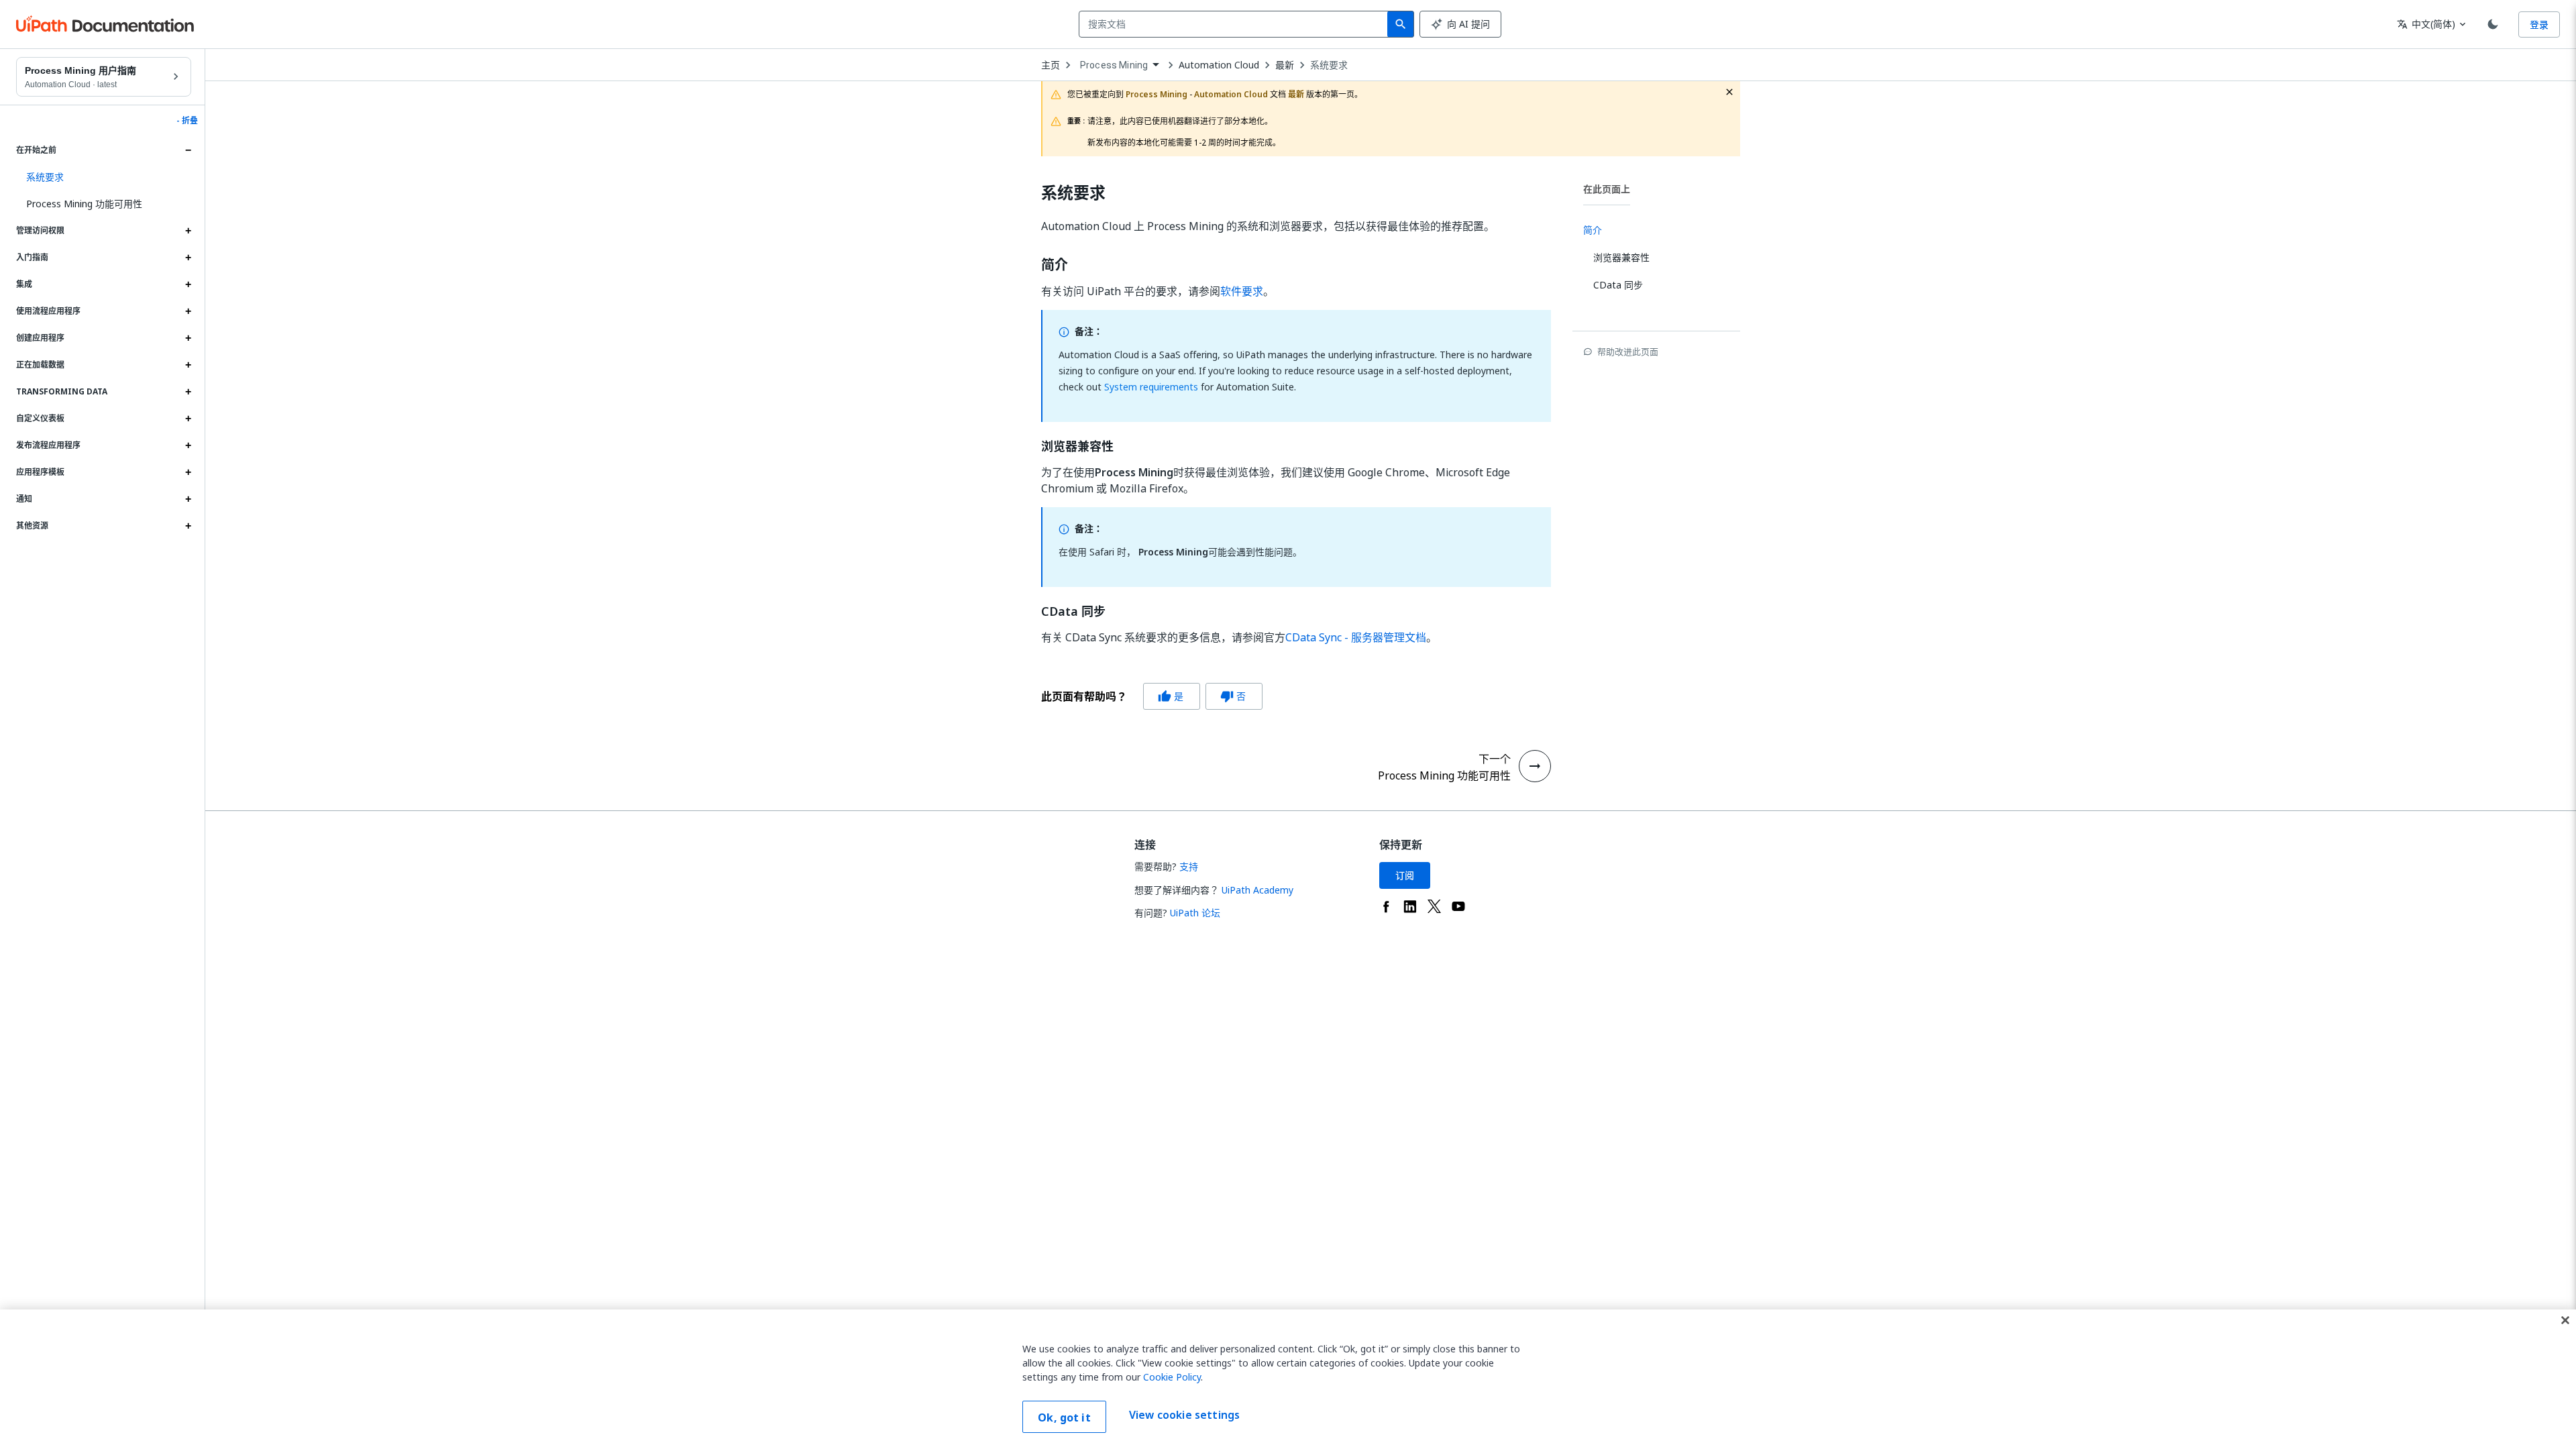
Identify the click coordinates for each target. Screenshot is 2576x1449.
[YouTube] (1458, 906)
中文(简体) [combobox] (2426, 24)
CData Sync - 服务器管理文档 (1356, 637)
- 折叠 (187, 121)
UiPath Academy (1257, 890)
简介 (1055, 265)
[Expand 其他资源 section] (188, 526)
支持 (1189, 866)
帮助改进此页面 (1628, 352)
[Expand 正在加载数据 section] (188, 365)
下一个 (1495, 759)
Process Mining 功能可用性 (84, 204)
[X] (1434, 906)
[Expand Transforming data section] (188, 392)
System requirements (1151, 387)
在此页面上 (1607, 189)
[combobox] (1236, 24)
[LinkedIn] (1410, 906)
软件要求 (1242, 291)
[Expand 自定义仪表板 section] (188, 419)
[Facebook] (1386, 906)
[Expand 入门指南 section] (188, 258)
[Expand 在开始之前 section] (188, 150)
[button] (104, 177)
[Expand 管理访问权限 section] (188, 231)
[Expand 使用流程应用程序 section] (188, 311)
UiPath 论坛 (1195, 913)
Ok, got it (1064, 1417)
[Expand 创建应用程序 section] (188, 338)
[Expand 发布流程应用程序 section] (188, 445)
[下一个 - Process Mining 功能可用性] (1535, 766)
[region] (1288, 1379)
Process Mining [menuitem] (1114, 65)
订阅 (1405, 875)
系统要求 (1329, 65)
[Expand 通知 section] (188, 499)
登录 (2539, 24)
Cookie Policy (1172, 1377)
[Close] (2565, 1320)
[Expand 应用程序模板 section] (188, 472)
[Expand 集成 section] (188, 284)
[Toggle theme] (2493, 24)
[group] (1152, 696)
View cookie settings (1184, 1415)
